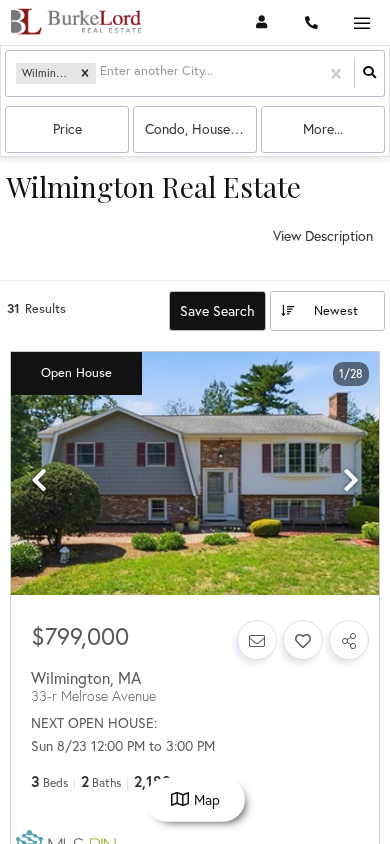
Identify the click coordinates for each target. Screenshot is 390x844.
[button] (85, 74)
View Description (323, 235)
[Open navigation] (361, 23)
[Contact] (257, 640)
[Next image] (351, 481)
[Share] (349, 640)
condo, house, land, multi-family (201, 128)
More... (323, 128)
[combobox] (102, 73)
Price (67, 128)
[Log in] (261, 22)
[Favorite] (303, 640)
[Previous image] (39, 481)
